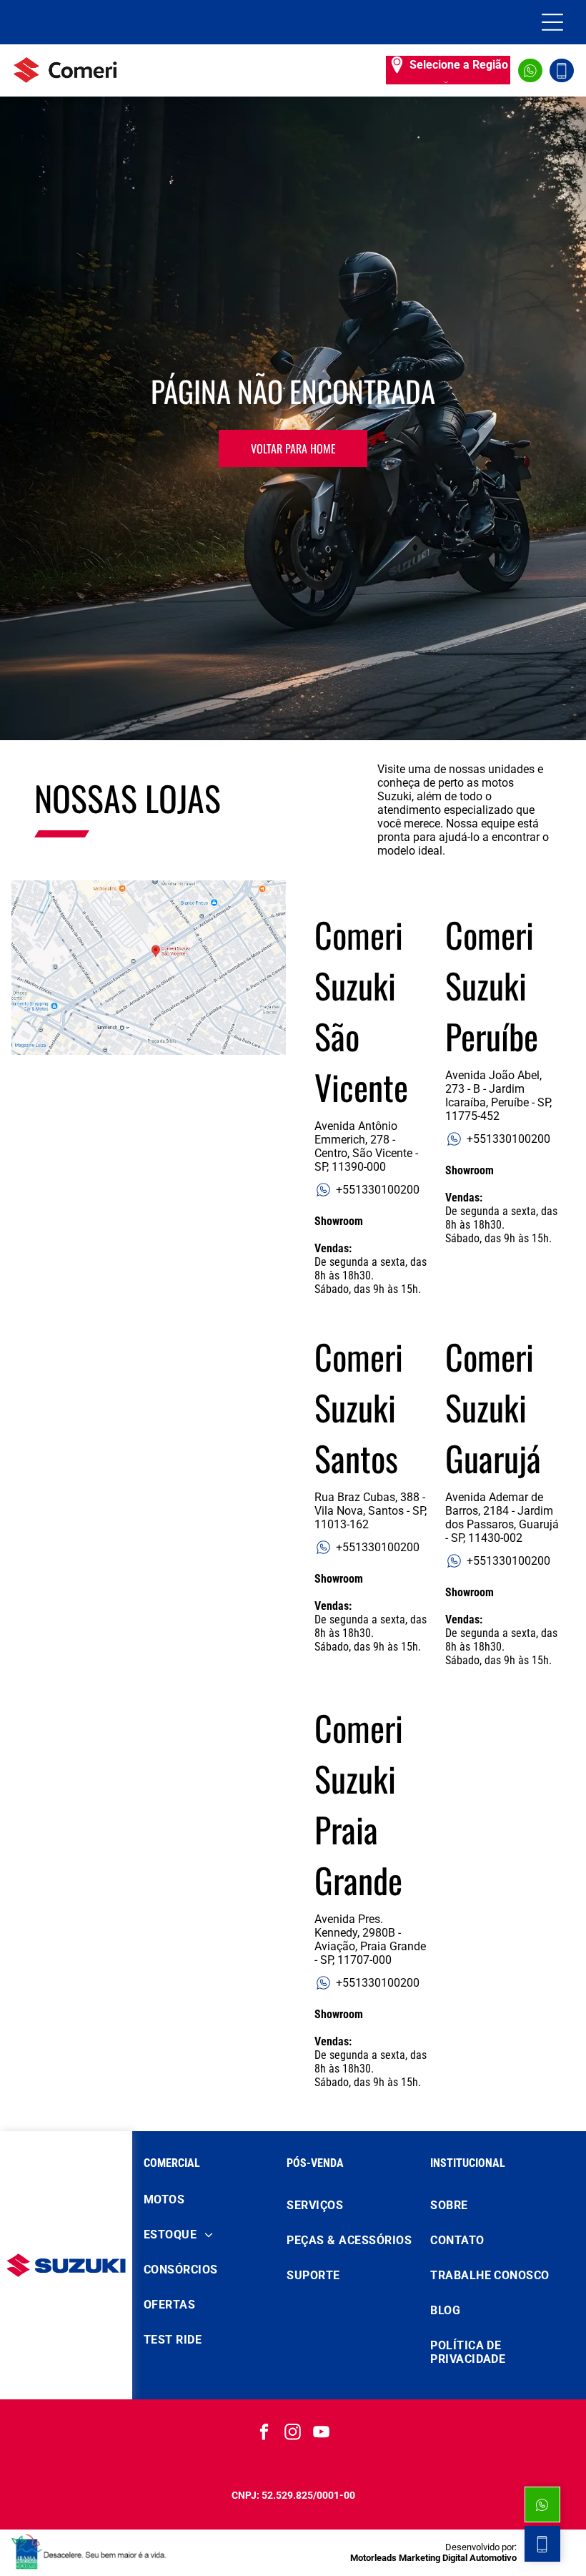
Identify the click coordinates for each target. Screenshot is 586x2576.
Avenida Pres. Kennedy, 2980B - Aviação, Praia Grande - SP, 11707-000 (370, 1940)
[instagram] (293, 2434)
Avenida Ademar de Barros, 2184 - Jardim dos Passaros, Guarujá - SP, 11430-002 (502, 1518)
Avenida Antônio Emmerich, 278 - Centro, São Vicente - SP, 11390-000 (366, 1146)
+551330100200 (378, 1190)
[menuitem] (210, 2199)
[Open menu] (552, 22)
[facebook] (265, 2434)
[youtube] (322, 2434)
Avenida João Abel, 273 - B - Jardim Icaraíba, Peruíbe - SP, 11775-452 (498, 1096)
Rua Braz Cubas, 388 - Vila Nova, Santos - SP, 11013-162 (371, 1511)
